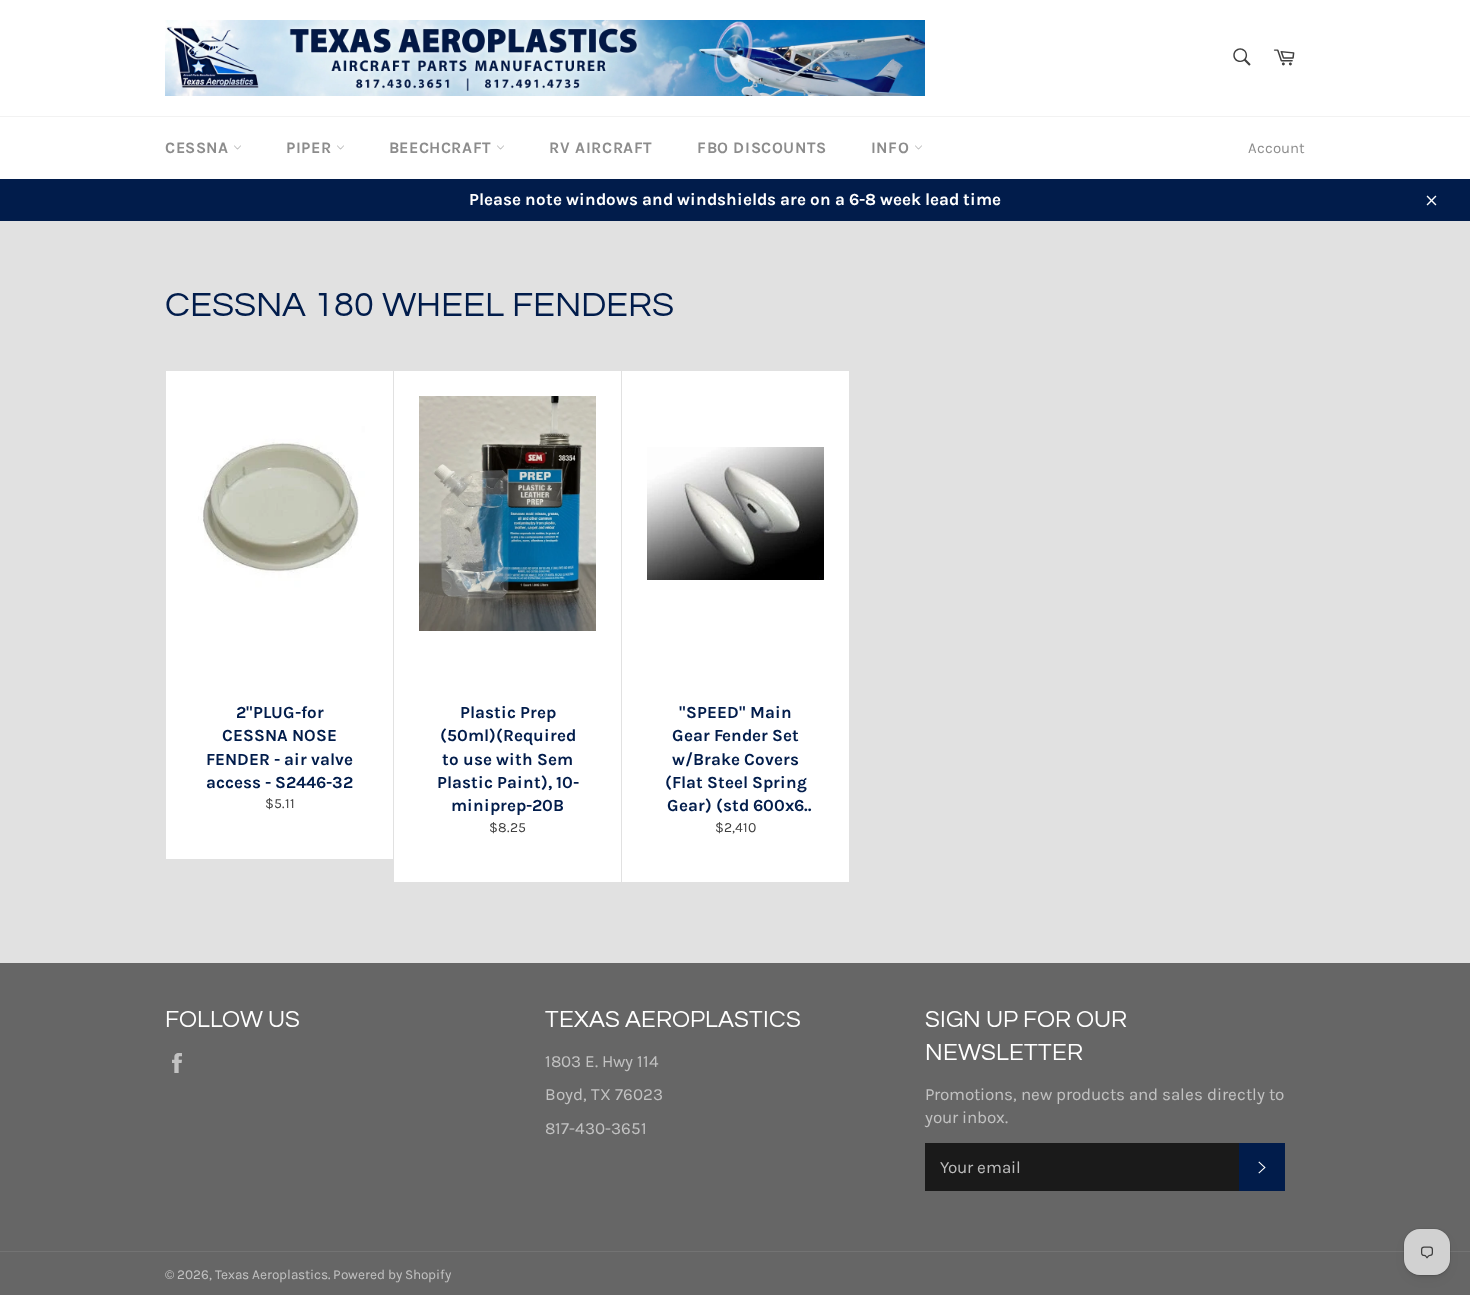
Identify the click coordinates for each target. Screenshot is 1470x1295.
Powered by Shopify (392, 1274)
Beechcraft (443, 147)
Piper (311, 147)
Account (1276, 148)
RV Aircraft (601, 147)
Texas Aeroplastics (271, 1274)
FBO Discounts (762, 147)
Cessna (199, 147)
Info (892, 147)
